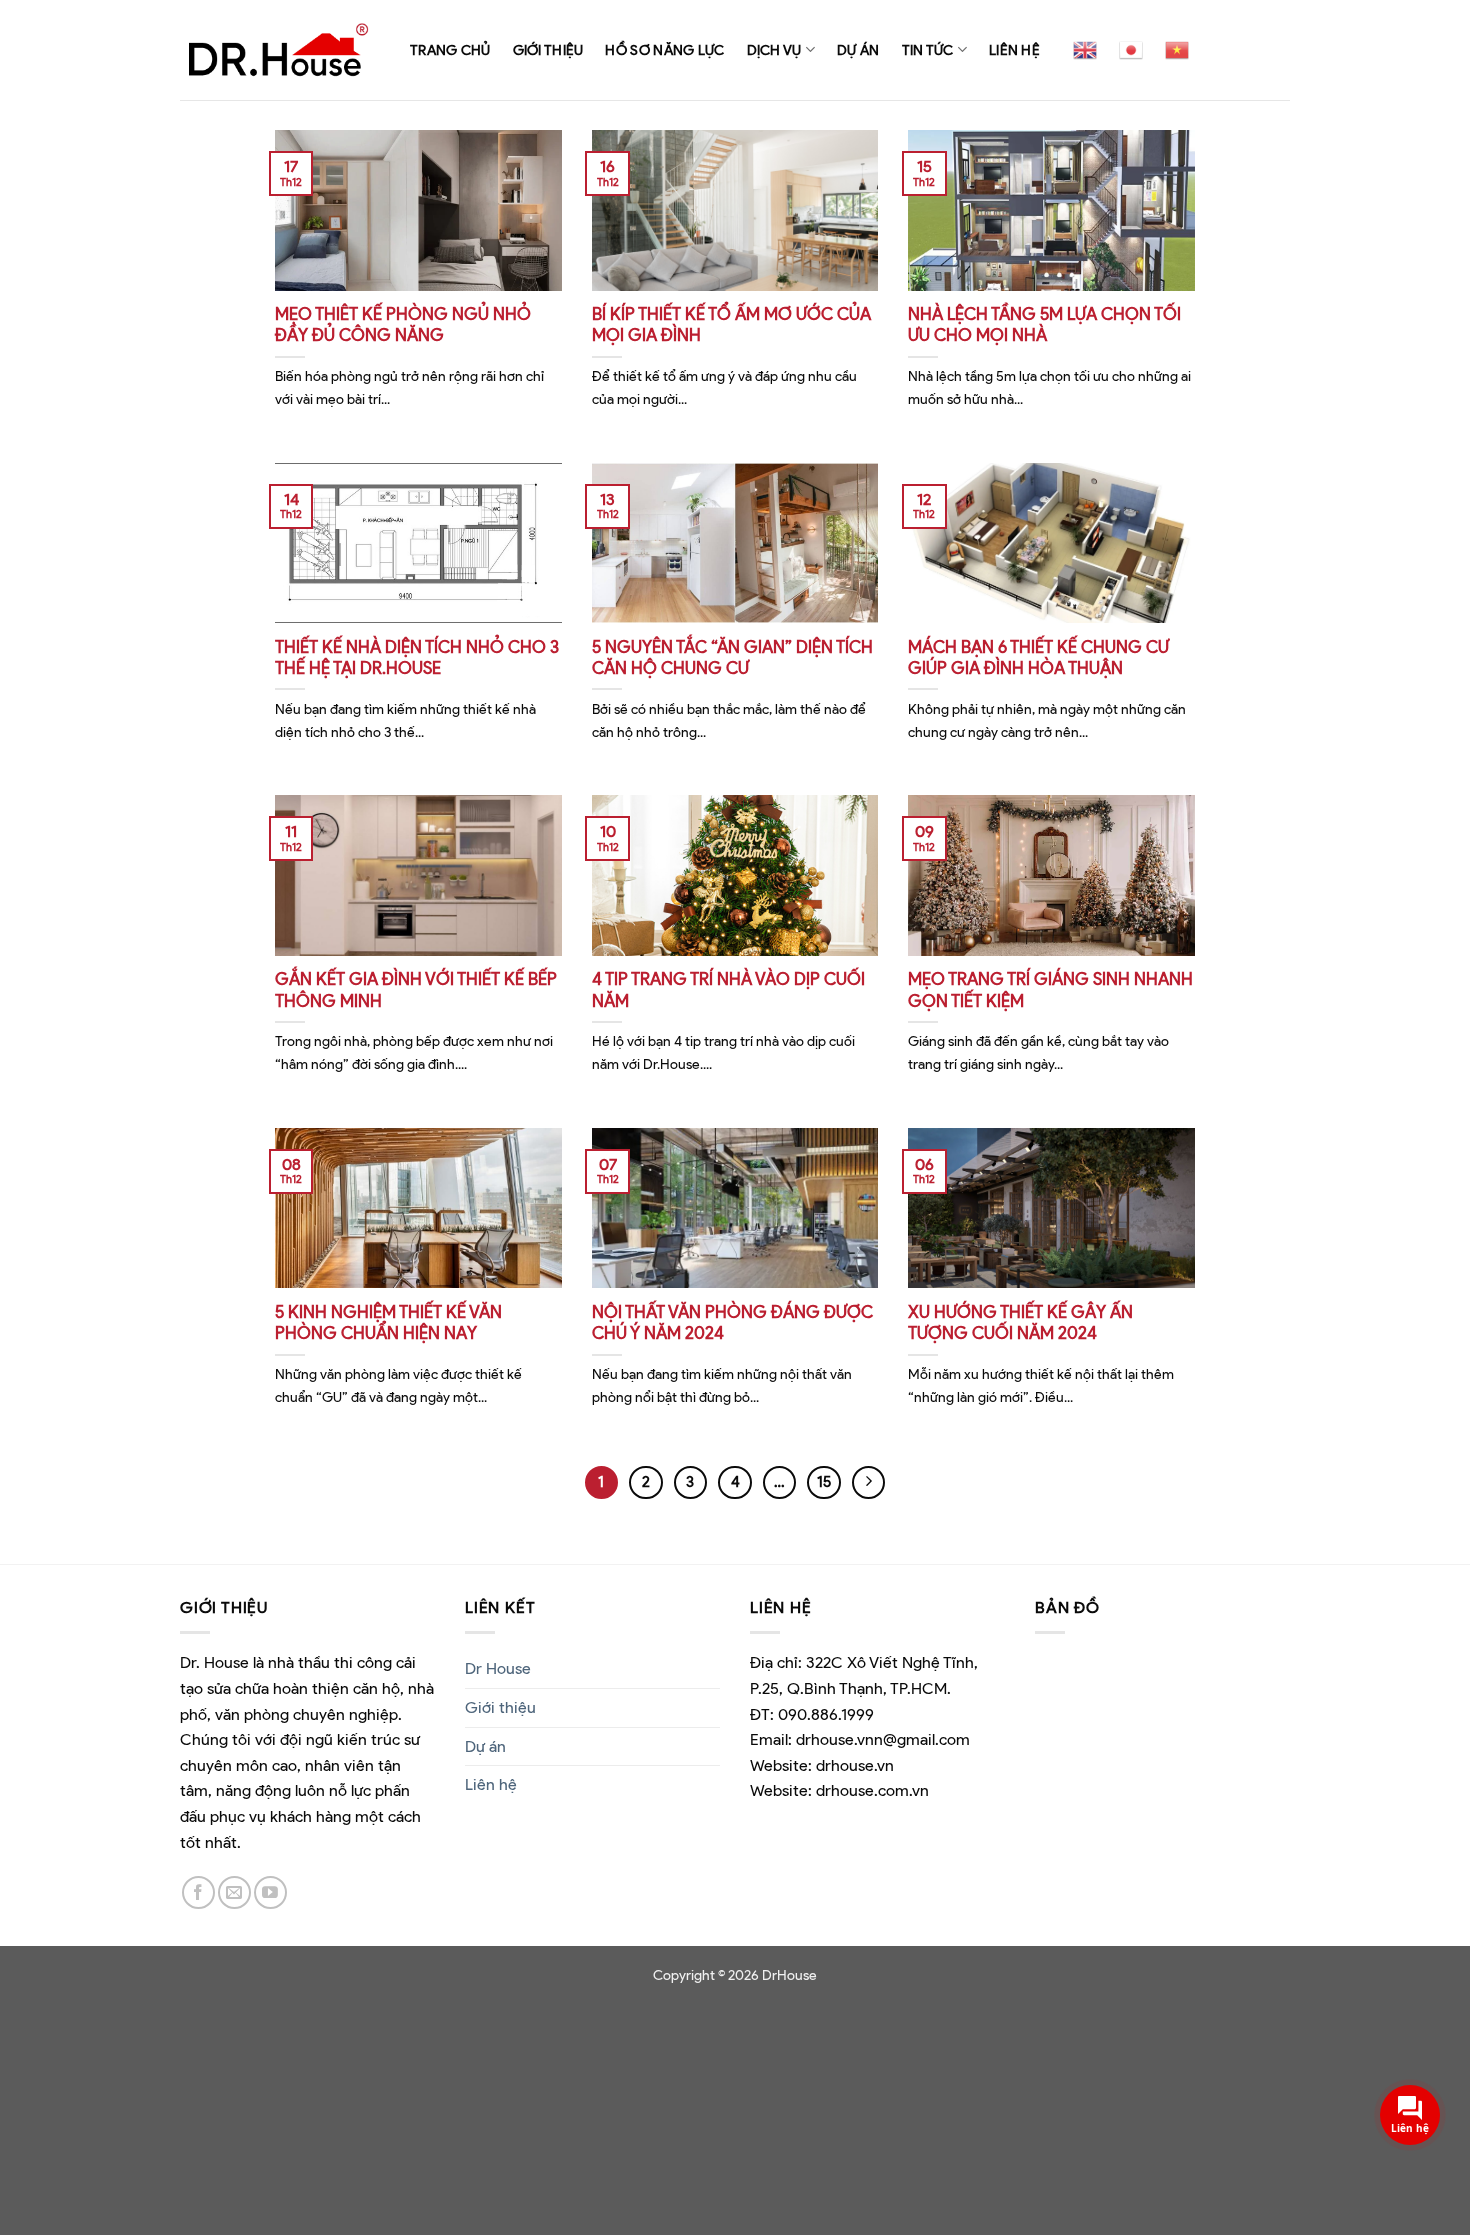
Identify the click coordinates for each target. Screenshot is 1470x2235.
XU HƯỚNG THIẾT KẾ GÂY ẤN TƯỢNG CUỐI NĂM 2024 (1020, 1323)
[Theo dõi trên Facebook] (198, 1892)
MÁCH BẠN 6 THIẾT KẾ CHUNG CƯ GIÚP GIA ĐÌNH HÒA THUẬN (1038, 658)
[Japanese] (1131, 50)
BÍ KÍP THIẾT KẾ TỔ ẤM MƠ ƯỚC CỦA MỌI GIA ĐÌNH (731, 325)
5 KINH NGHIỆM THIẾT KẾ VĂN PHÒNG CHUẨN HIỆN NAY (388, 1323)
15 (824, 1482)
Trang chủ (450, 50)
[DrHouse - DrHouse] (280, 49)
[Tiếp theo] (869, 1483)
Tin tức (928, 50)
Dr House (498, 1668)
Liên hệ (1014, 50)
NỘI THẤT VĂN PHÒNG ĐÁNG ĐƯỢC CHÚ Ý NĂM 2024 (732, 1323)
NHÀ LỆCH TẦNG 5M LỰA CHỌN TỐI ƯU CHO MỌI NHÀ (1044, 325)
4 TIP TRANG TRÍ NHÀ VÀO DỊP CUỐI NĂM (728, 990)
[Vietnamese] (1177, 50)
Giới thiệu (548, 50)
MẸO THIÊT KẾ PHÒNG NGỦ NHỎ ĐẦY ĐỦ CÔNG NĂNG (403, 325)
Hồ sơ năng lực (664, 50)
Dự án (858, 50)
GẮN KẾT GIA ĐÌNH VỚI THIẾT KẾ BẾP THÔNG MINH (416, 990)
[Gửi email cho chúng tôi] (234, 1892)
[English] (1085, 50)
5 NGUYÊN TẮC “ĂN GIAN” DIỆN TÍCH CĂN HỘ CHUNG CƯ (732, 658)
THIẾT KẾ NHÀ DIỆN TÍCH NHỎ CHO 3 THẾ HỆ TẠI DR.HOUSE (417, 658)
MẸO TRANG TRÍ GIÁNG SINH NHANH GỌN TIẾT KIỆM (1050, 990)
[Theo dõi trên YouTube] (270, 1892)
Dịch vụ (774, 50)
